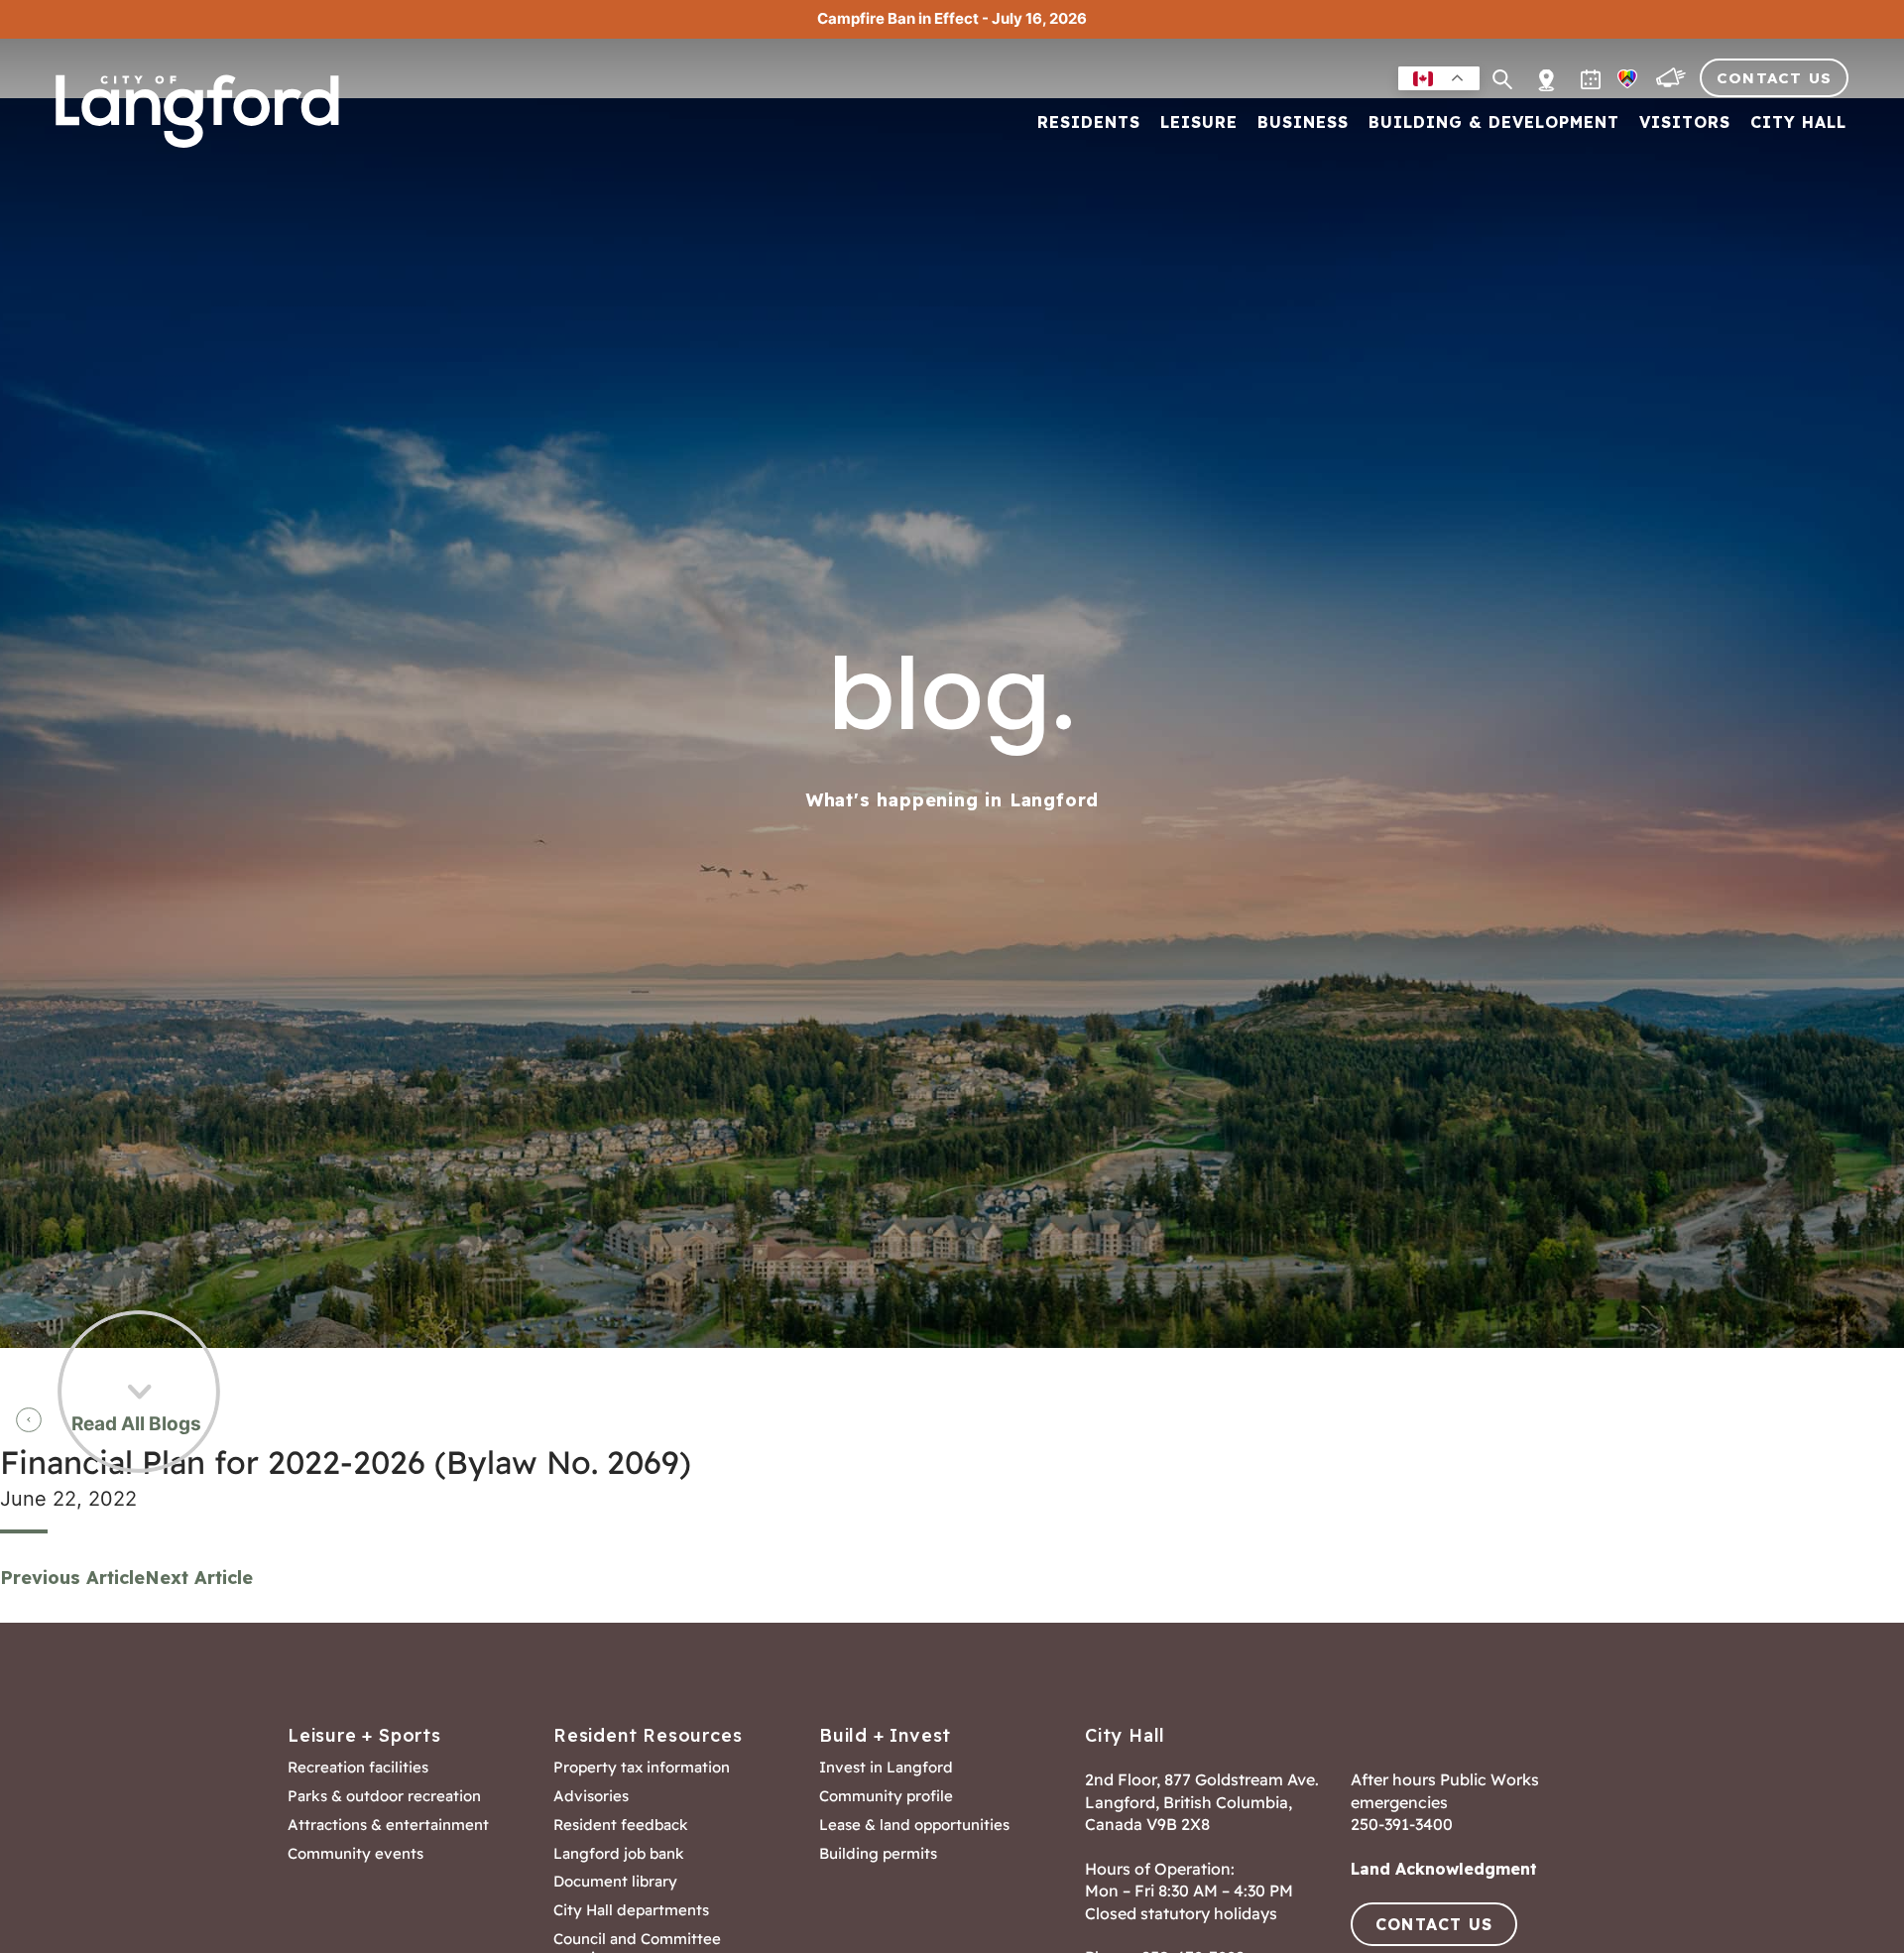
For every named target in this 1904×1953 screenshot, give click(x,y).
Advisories (591, 1796)
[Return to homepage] (203, 111)
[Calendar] (1593, 83)
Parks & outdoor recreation (384, 1796)
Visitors (1685, 123)
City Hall (1798, 123)
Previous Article (72, 1578)
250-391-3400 (1402, 1824)
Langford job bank (619, 1854)
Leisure (1199, 123)
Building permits (878, 1854)
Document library (615, 1882)
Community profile (886, 1796)
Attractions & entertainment (388, 1825)
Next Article (199, 1578)
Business (1303, 123)
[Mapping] (1547, 69)
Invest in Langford (886, 1768)
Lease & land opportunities (914, 1825)
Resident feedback (621, 1825)
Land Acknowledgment (1444, 1869)
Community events (356, 1854)
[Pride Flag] (1629, 83)
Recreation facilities (358, 1768)
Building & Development (1494, 123)
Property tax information (642, 1768)
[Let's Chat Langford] (1673, 83)
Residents (1089, 123)
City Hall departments (631, 1910)
